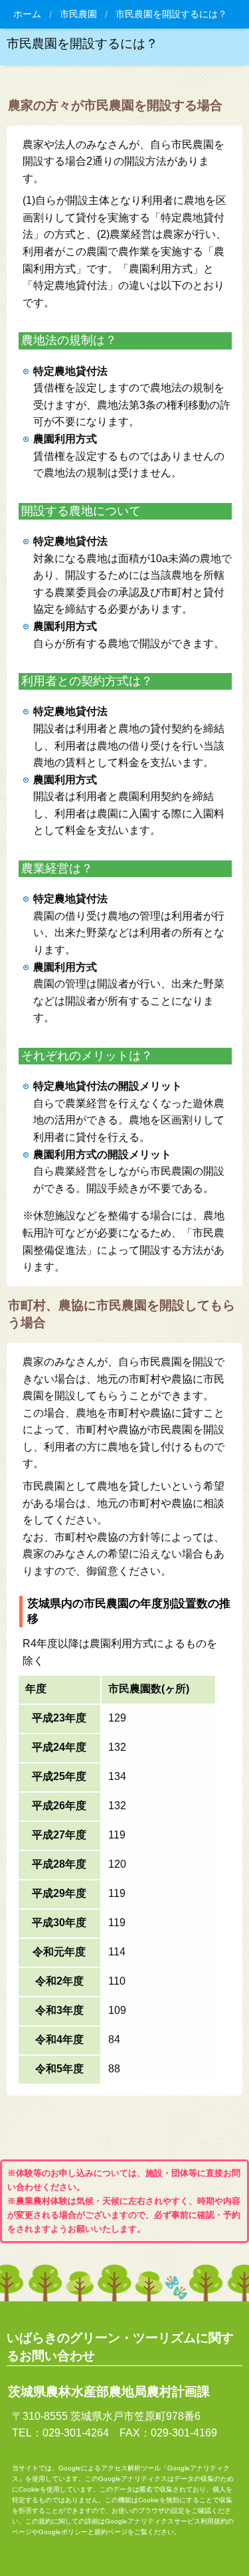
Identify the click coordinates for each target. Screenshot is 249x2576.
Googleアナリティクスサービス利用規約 (166, 2521)
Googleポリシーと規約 (73, 2532)
